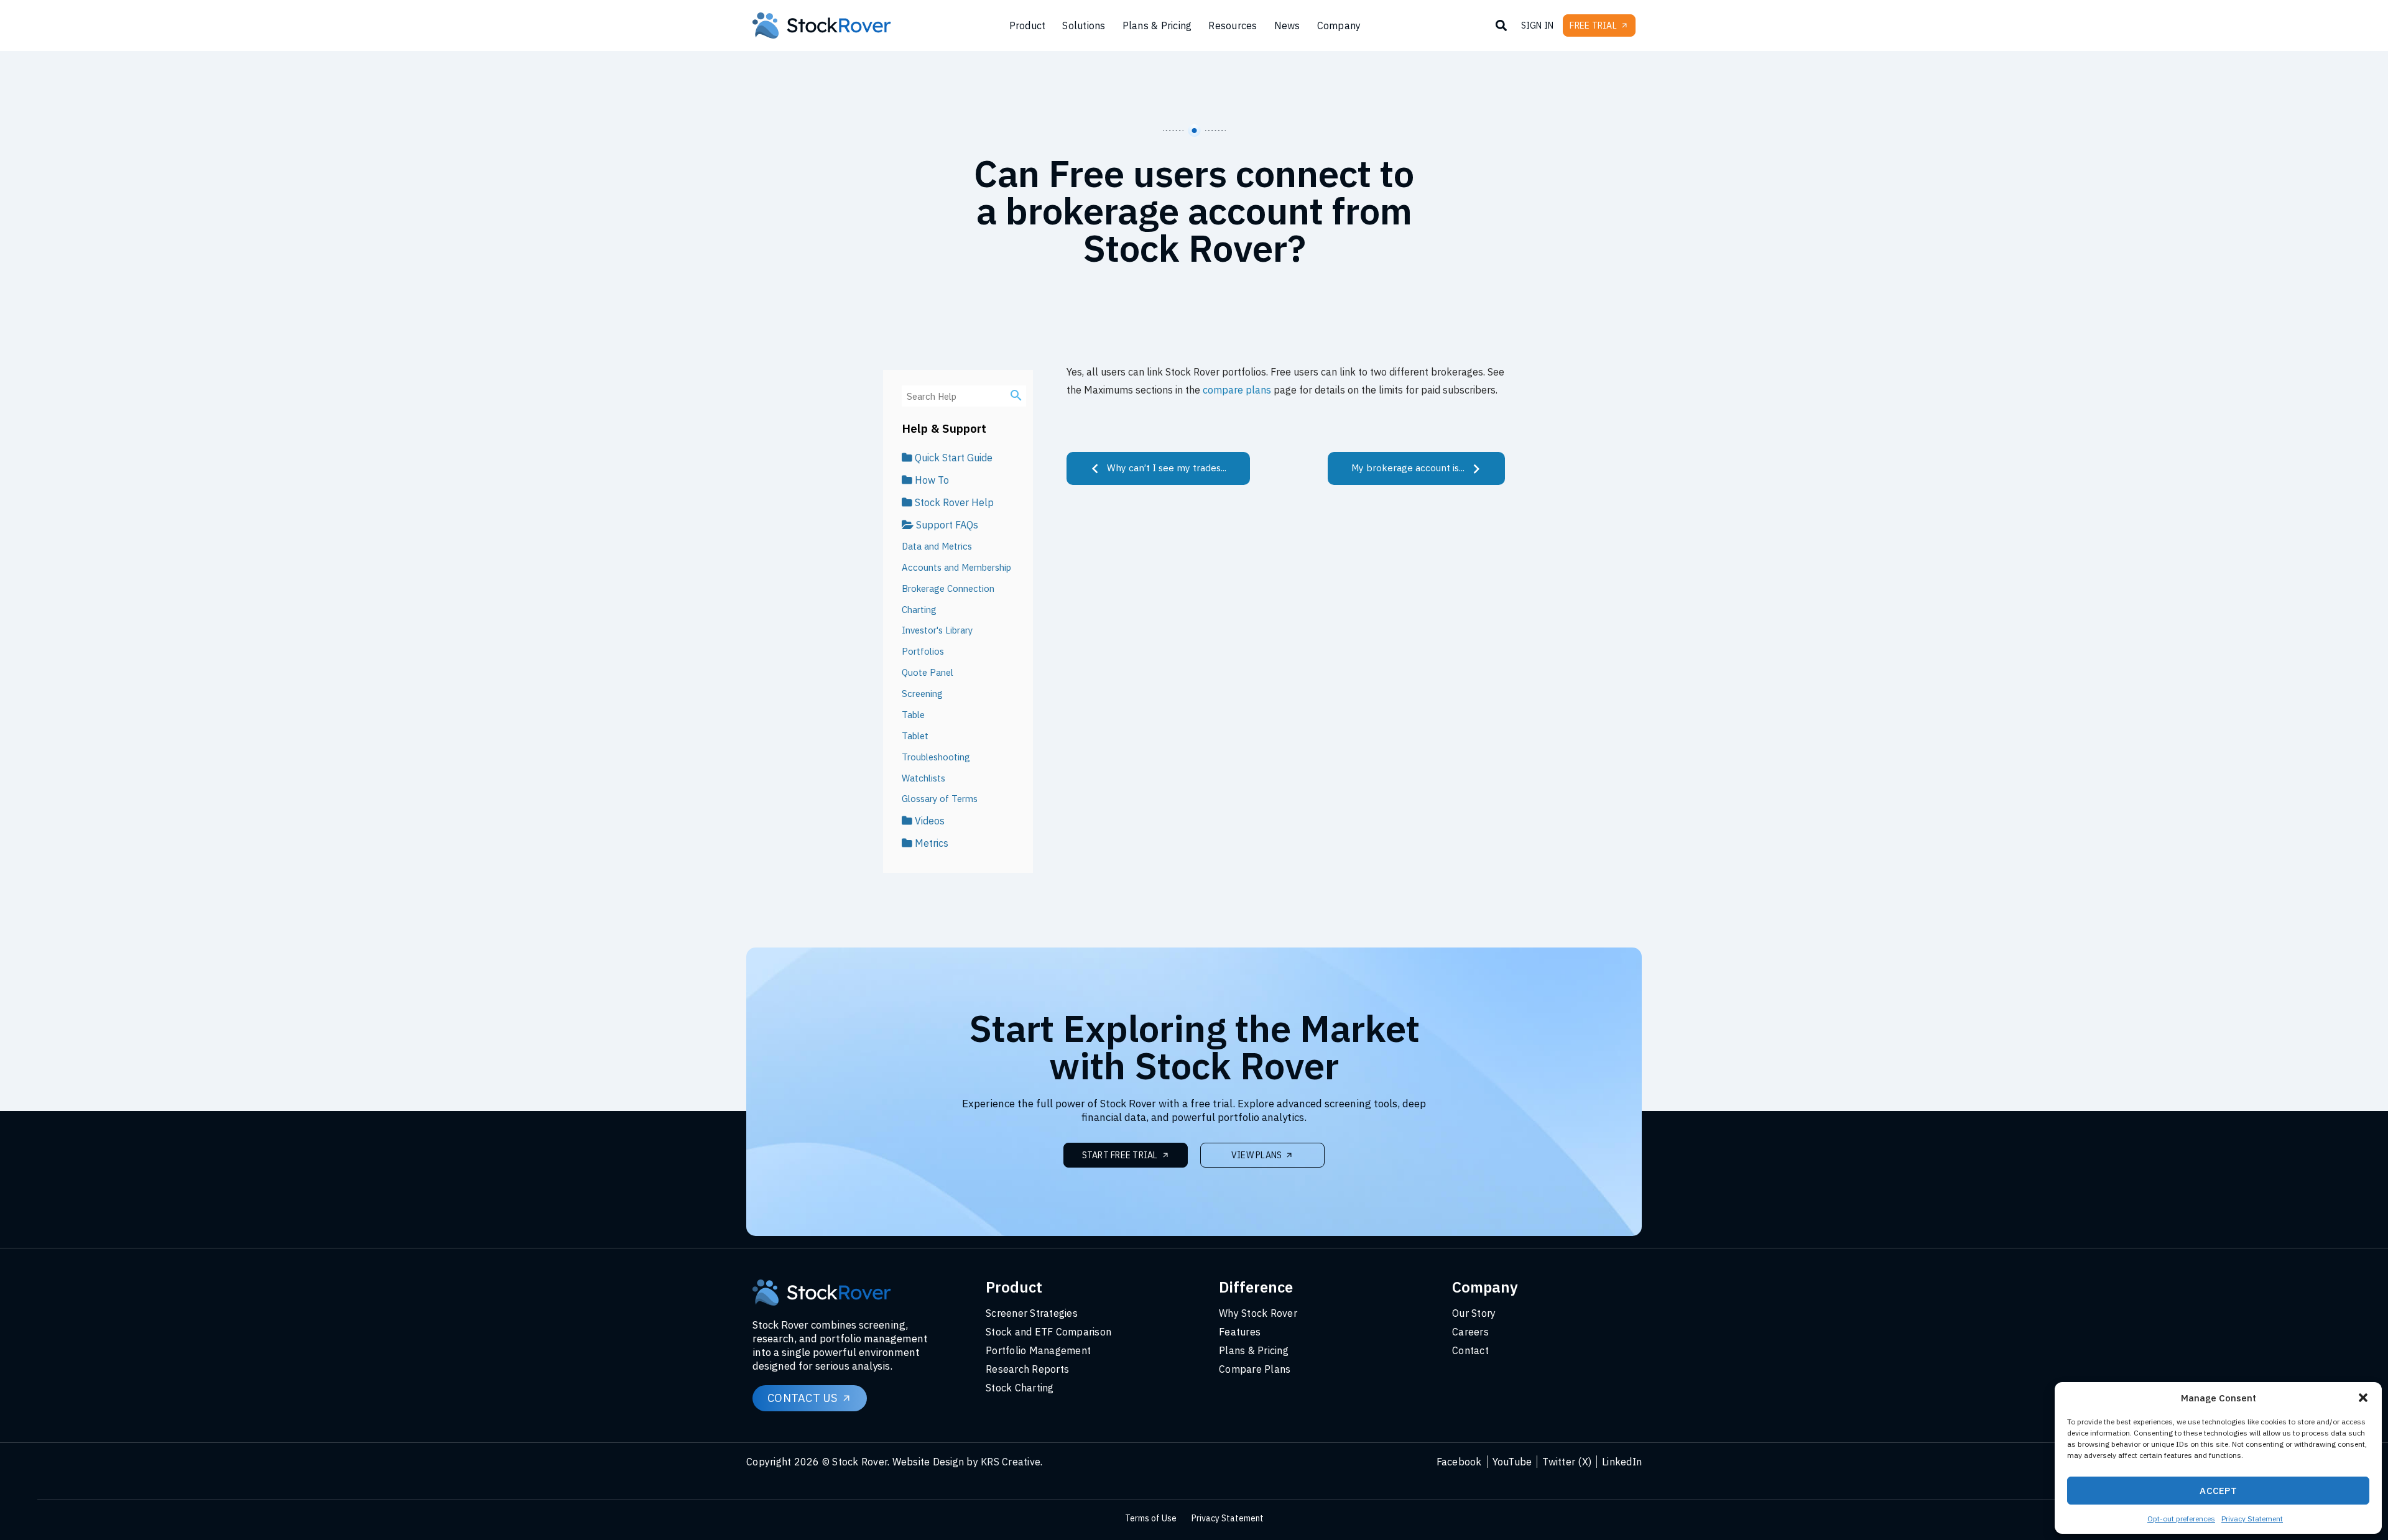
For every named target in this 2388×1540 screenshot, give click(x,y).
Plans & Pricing (1157, 25)
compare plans (1237, 390)
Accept (2218, 1491)
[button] (2363, 1398)
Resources (1233, 25)
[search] (1016, 395)
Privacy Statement (2252, 1519)
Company (1339, 25)
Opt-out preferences (2181, 1519)
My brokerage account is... (1409, 468)
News (1287, 25)
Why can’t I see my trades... (1165, 468)
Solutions (1084, 25)
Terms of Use (1151, 1518)
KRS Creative (1011, 1462)
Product (1028, 25)
